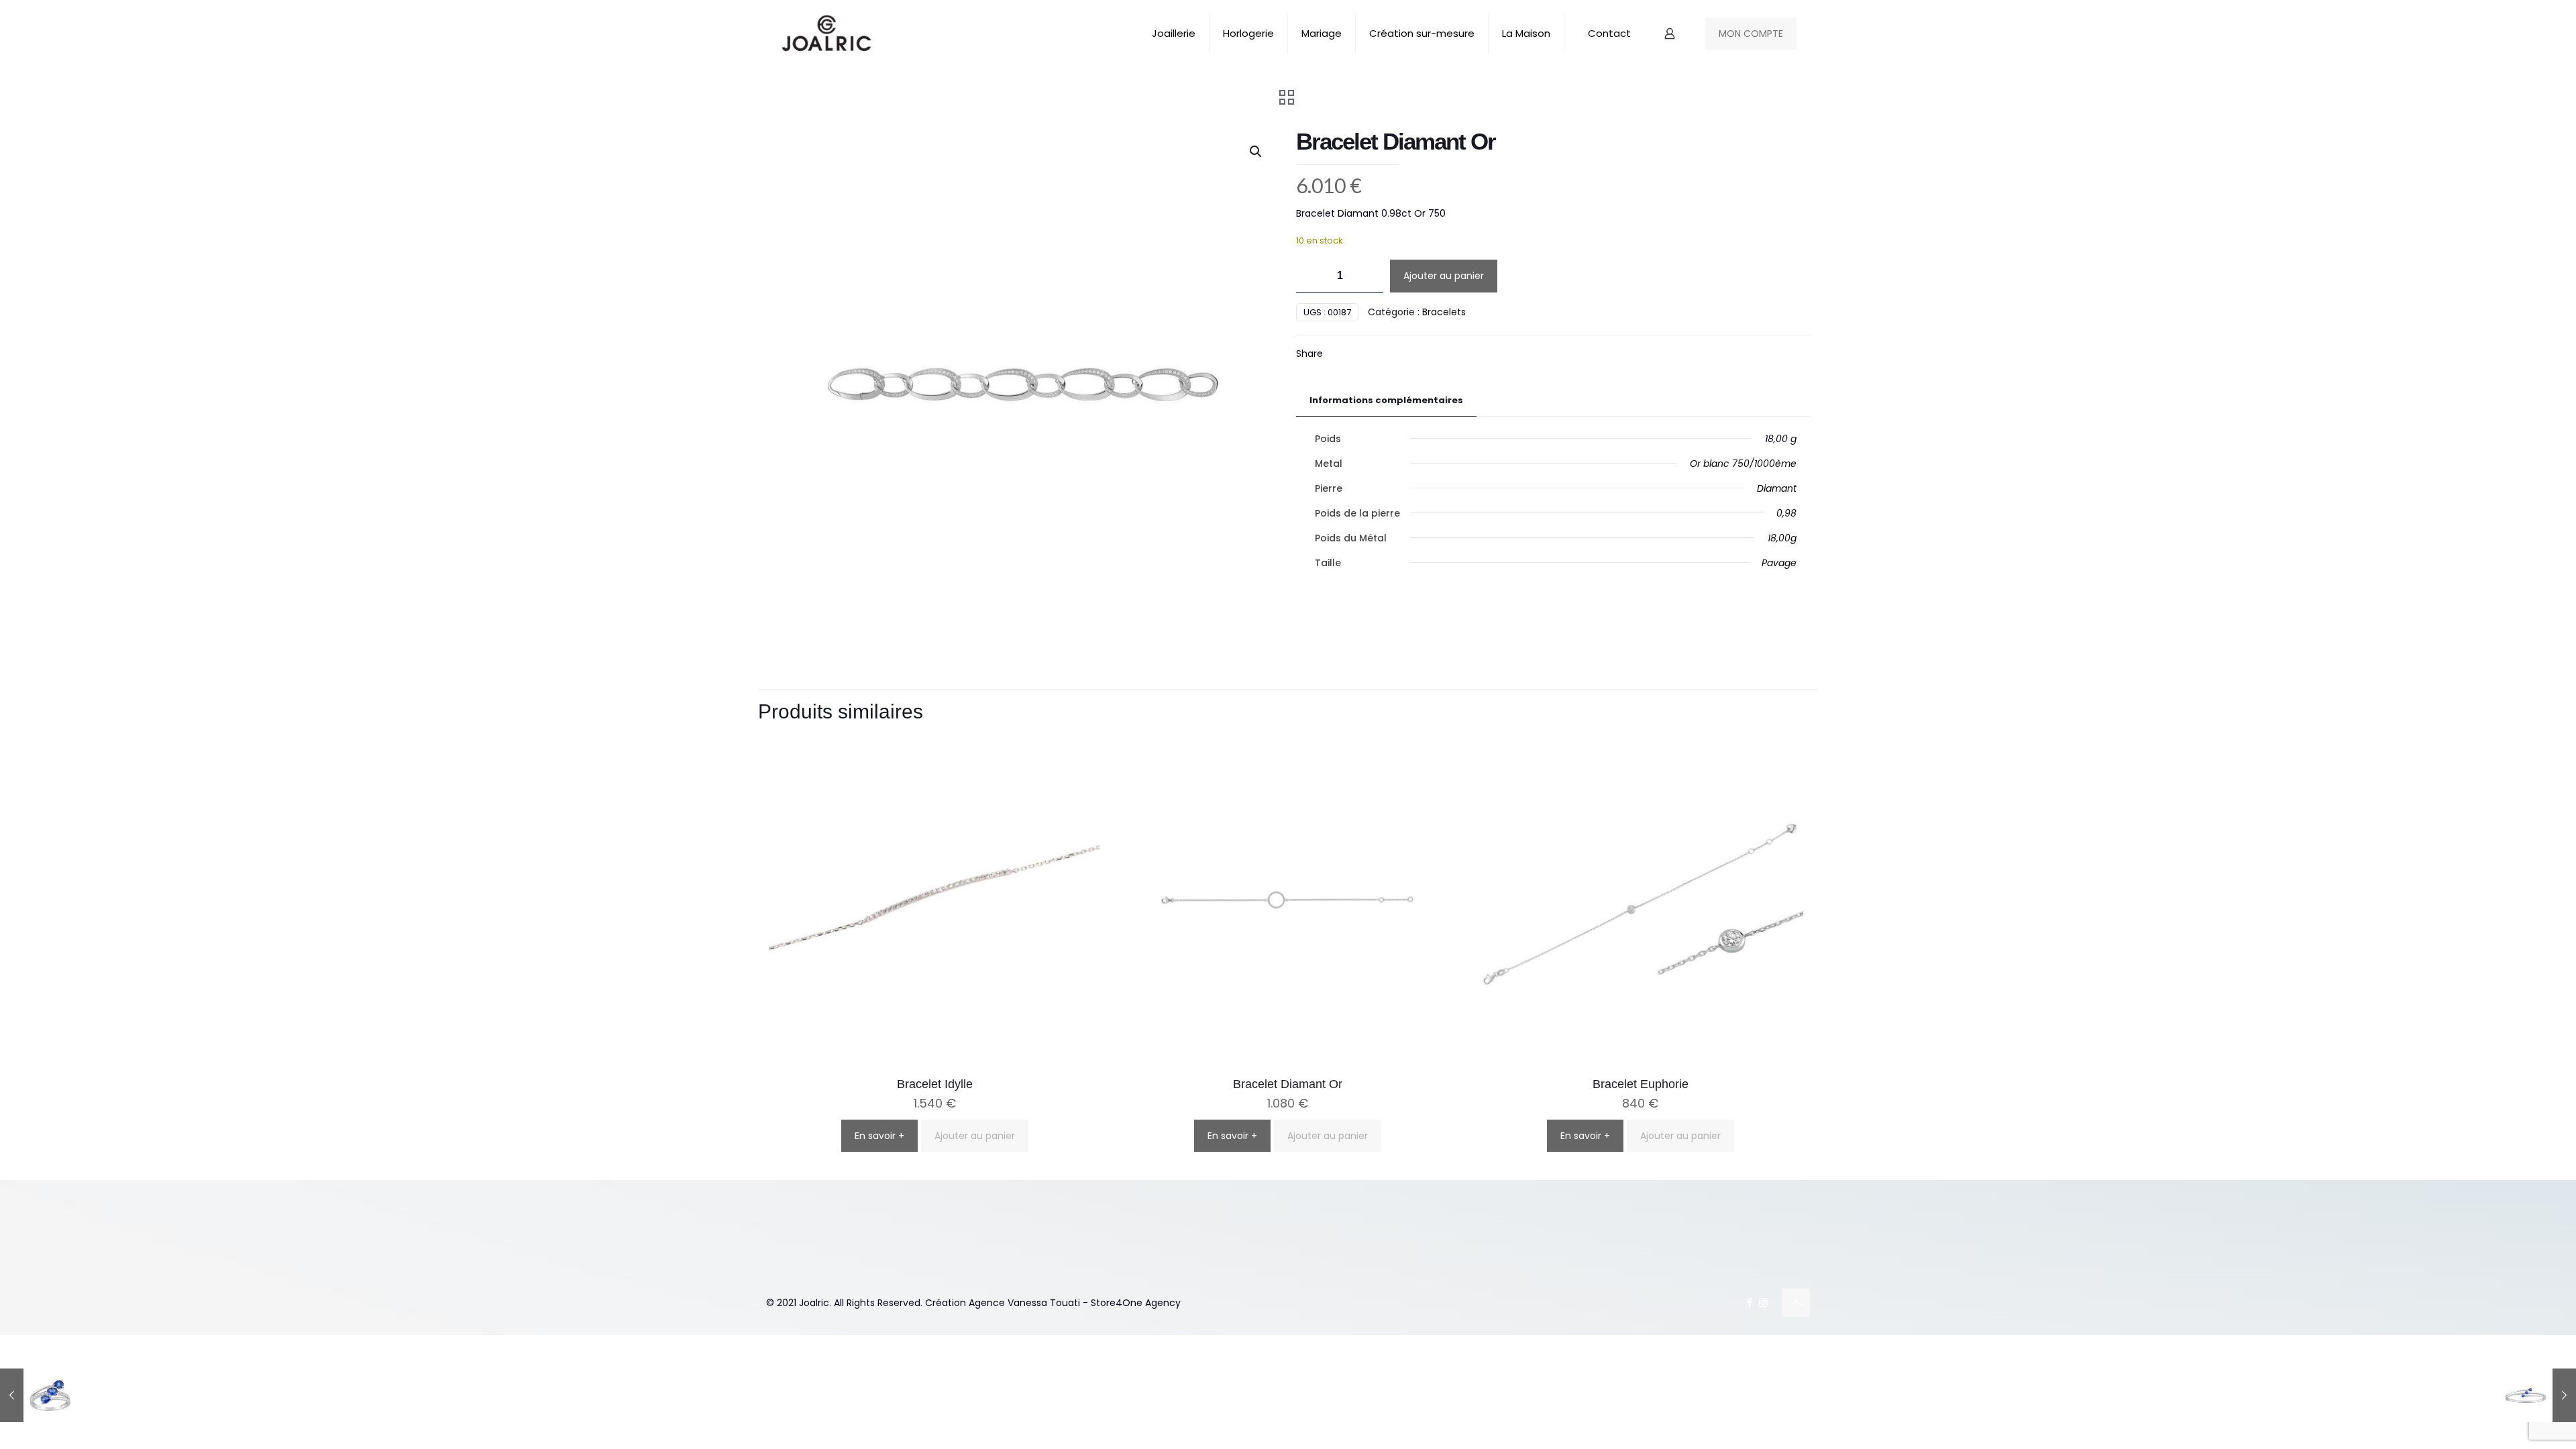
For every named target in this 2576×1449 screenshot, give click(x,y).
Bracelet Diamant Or (1288, 1084)
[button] (1256, 152)
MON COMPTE (1751, 34)
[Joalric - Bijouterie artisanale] (827, 34)
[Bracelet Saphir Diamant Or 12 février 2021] (2537, 1395)
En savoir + (879, 1136)
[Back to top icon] (1796, 1303)
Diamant (1777, 488)
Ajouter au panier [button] (975, 1136)
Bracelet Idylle (935, 1084)
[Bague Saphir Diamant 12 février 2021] (39, 1395)
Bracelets (1444, 312)
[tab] (1386, 401)
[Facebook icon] (1749, 1302)
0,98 (1786, 513)
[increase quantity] (1368, 276)
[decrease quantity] (1311, 276)
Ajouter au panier (1444, 276)
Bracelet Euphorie (1641, 1084)
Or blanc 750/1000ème (1743, 464)
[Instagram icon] (1763, 1302)
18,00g (1782, 538)
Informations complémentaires (1386, 400)
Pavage (1779, 563)
